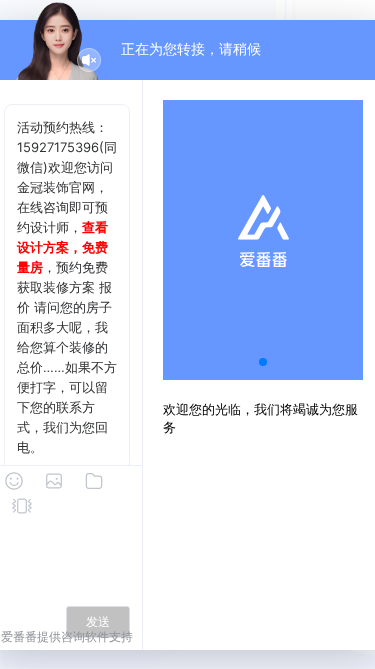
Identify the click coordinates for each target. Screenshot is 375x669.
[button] (263, 362)
